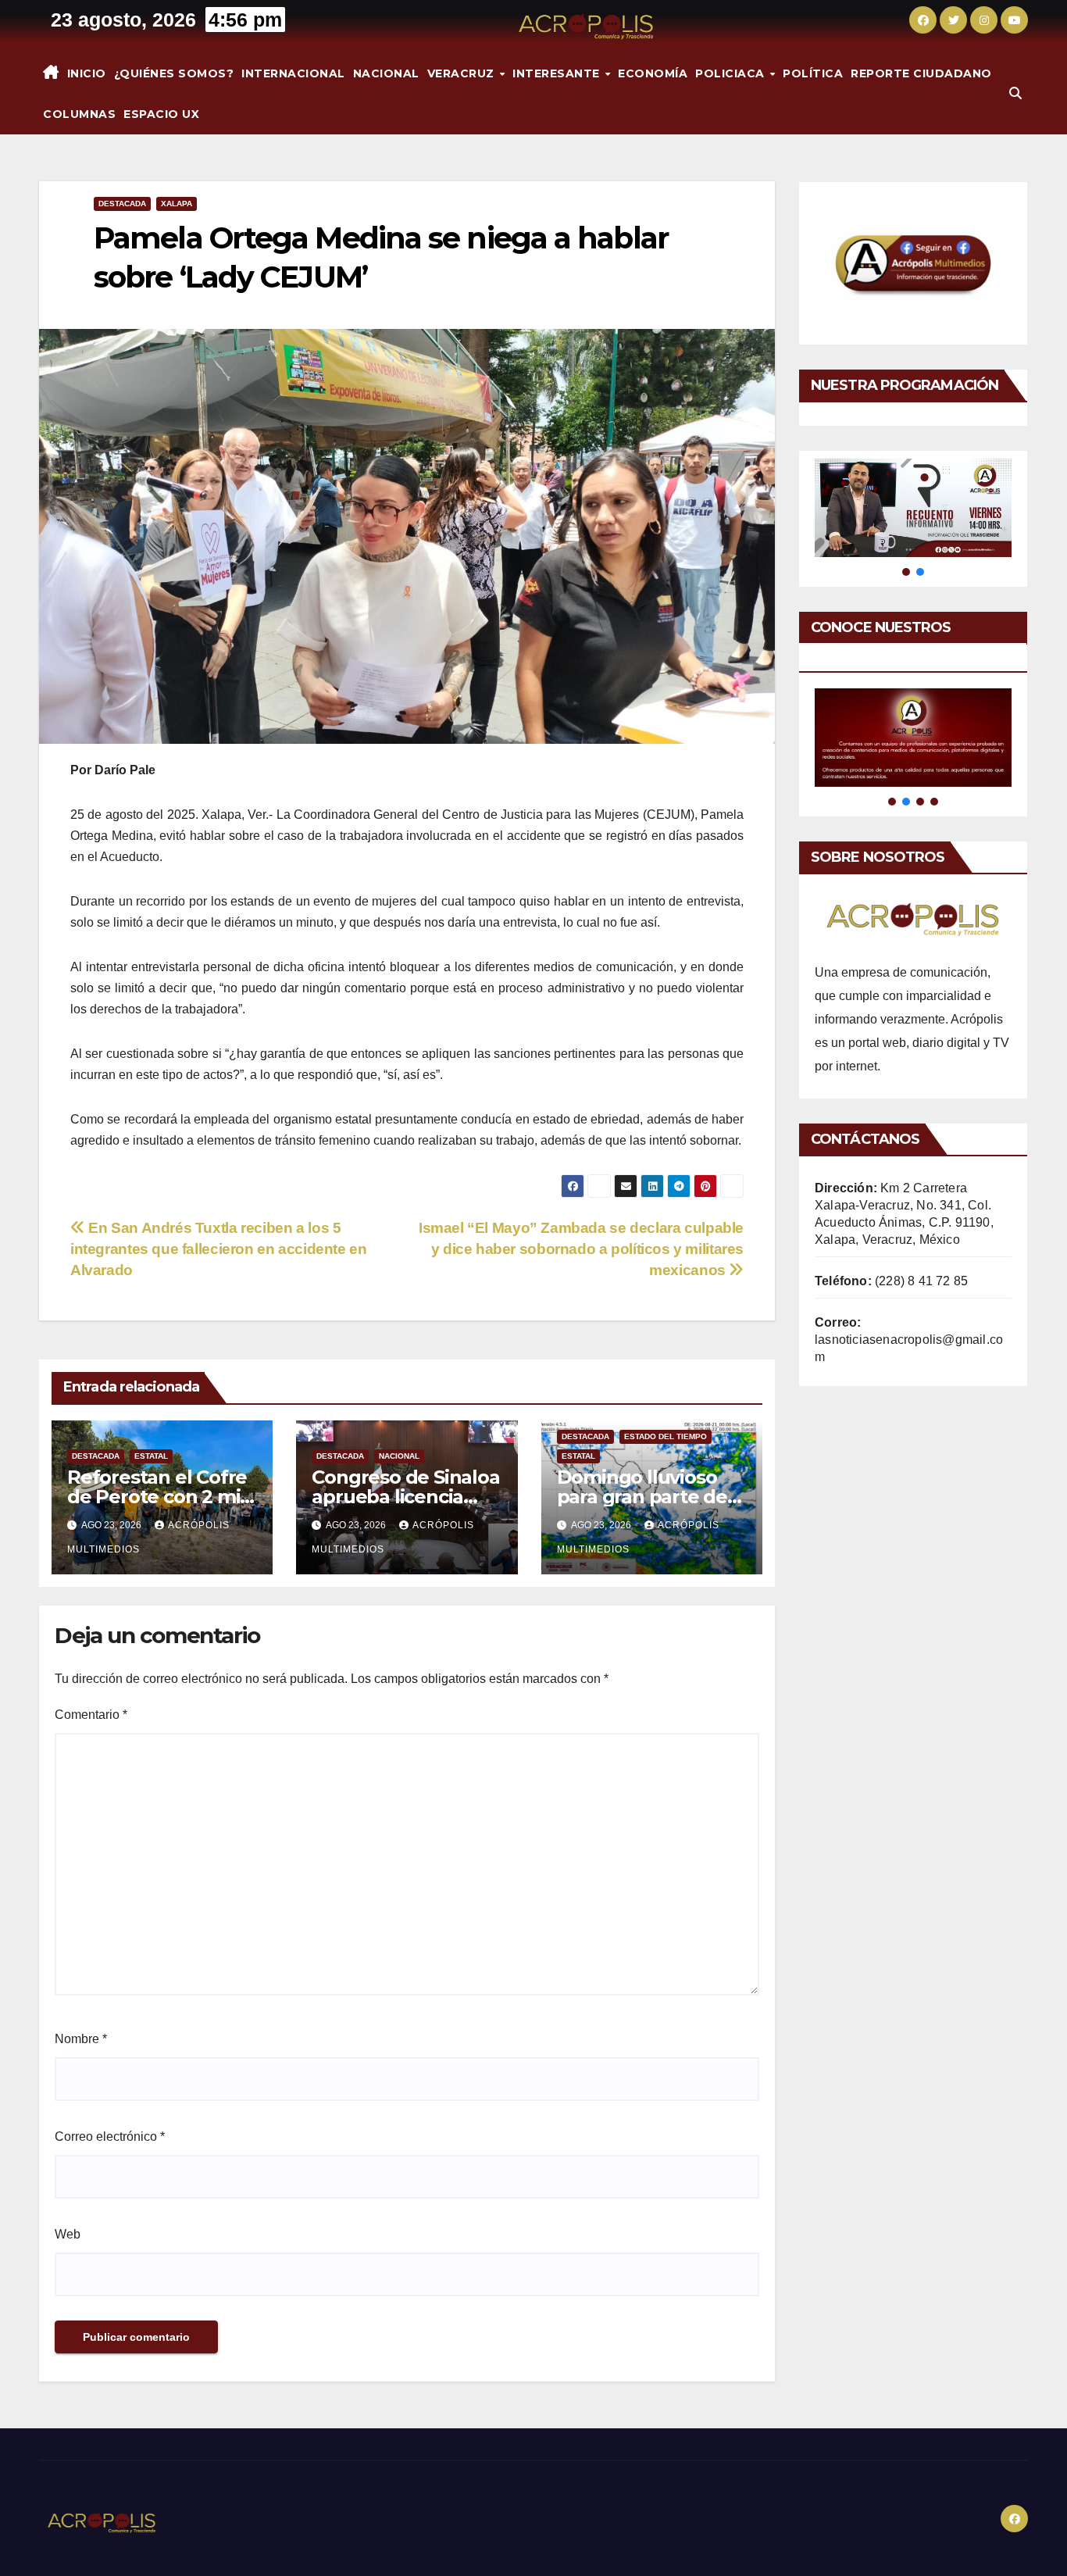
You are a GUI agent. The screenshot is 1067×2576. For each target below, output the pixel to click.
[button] (1015, 93)
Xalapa (177, 204)
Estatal (151, 1456)
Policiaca (732, 73)
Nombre (81, 2039)
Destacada (122, 204)
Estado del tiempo (666, 1436)
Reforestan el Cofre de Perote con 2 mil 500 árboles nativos (157, 1497)
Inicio (87, 73)
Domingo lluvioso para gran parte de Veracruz (642, 1497)
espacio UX (161, 114)
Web (68, 2234)
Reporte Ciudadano (921, 73)
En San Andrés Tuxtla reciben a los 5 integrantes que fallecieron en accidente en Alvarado (219, 1249)
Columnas (79, 114)
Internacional (293, 73)
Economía (653, 73)
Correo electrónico (110, 2137)
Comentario (91, 1715)
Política (813, 73)
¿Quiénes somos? (174, 73)
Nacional (386, 73)
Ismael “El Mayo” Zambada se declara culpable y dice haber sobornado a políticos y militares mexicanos (581, 1249)
